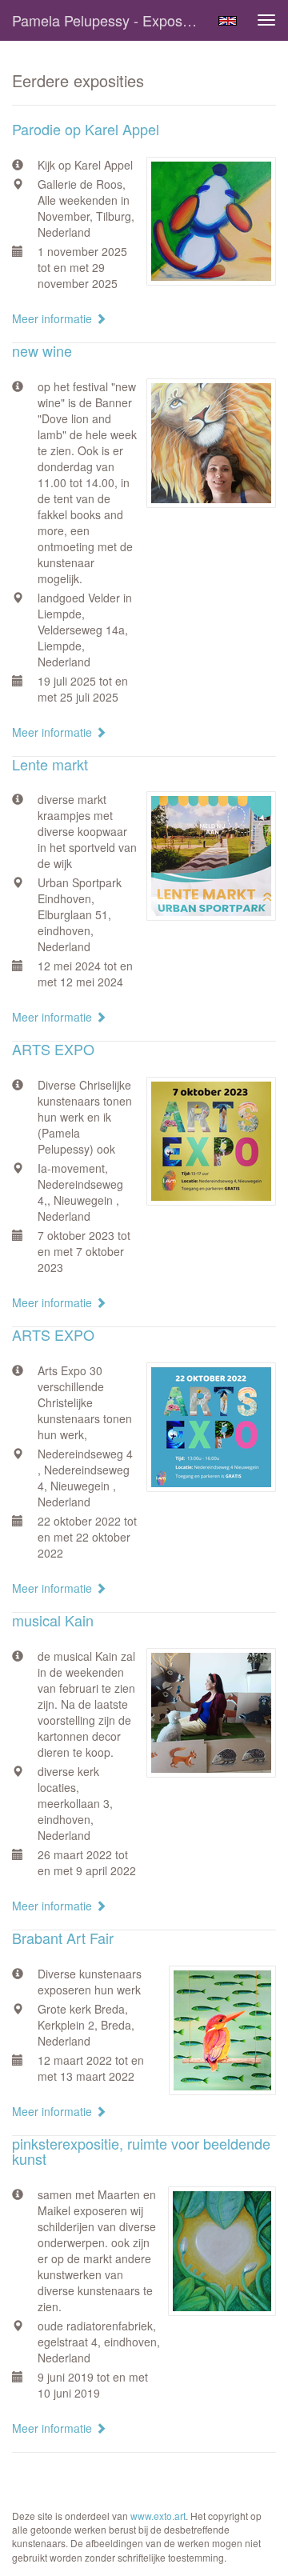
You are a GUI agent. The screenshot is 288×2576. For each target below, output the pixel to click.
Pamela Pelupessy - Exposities (110, 20)
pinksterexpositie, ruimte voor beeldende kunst (141, 2151)
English (228, 21)
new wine (42, 350)
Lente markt (50, 764)
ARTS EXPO (53, 1049)
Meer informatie (54, 318)
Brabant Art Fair (63, 1938)
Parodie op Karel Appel (86, 129)
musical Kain (53, 1620)
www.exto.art (158, 2516)
